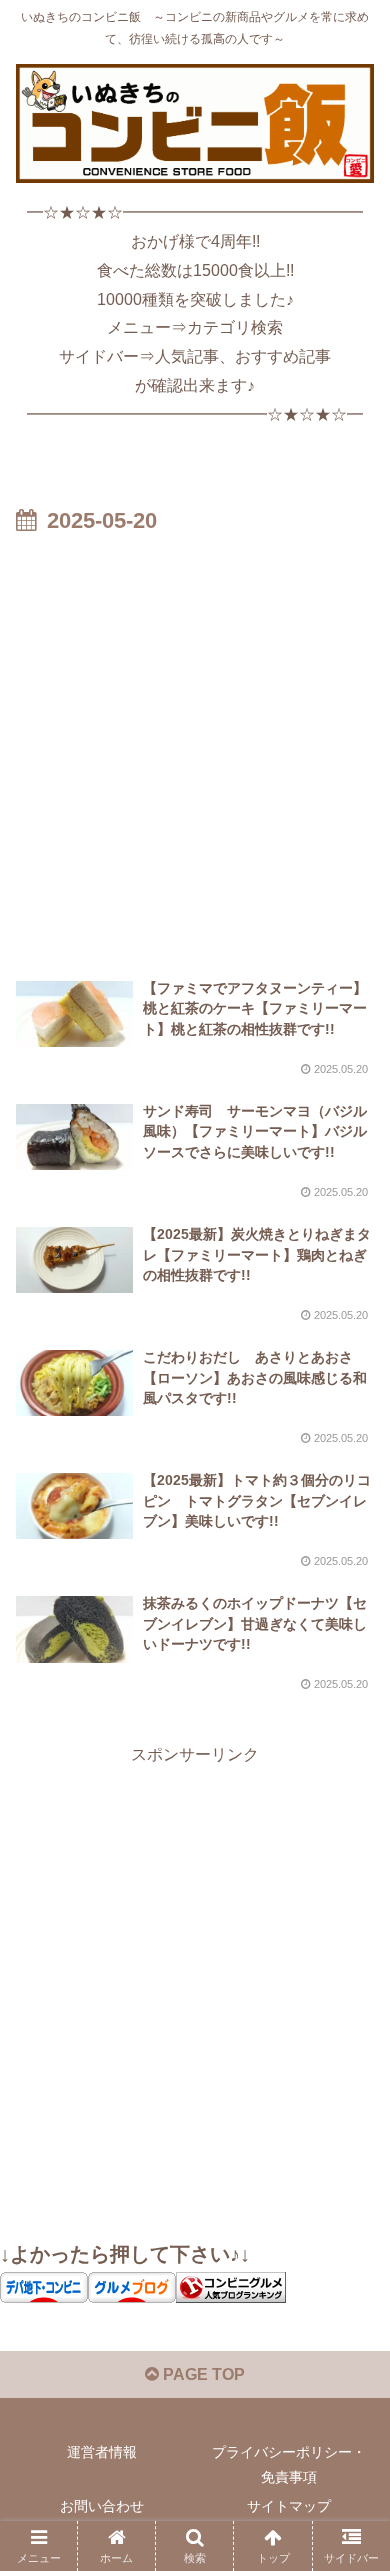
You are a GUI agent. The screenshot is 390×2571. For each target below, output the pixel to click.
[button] (350, 2414)
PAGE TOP (202, 2374)
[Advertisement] (195, 746)
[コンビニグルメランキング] (231, 2286)
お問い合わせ (102, 2506)
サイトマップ (289, 2506)
